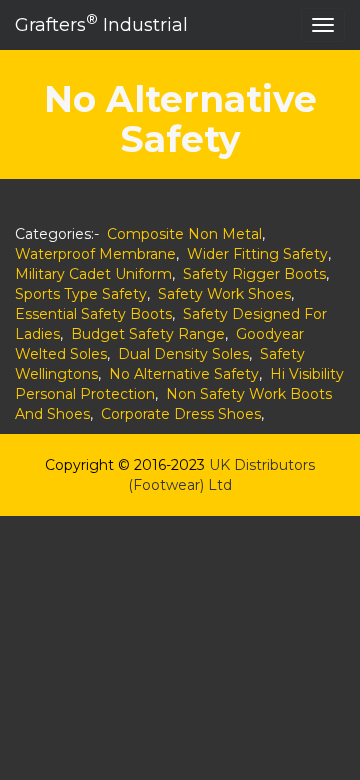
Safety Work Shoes (224, 294)
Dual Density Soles (183, 354)
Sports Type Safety (81, 294)
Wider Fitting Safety (257, 254)
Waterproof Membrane (95, 254)
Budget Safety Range (148, 334)
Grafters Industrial (101, 23)
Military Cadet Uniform (93, 274)
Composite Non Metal (184, 234)
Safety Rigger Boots (254, 274)
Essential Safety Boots (93, 314)
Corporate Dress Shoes (181, 414)
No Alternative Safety (184, 374)
